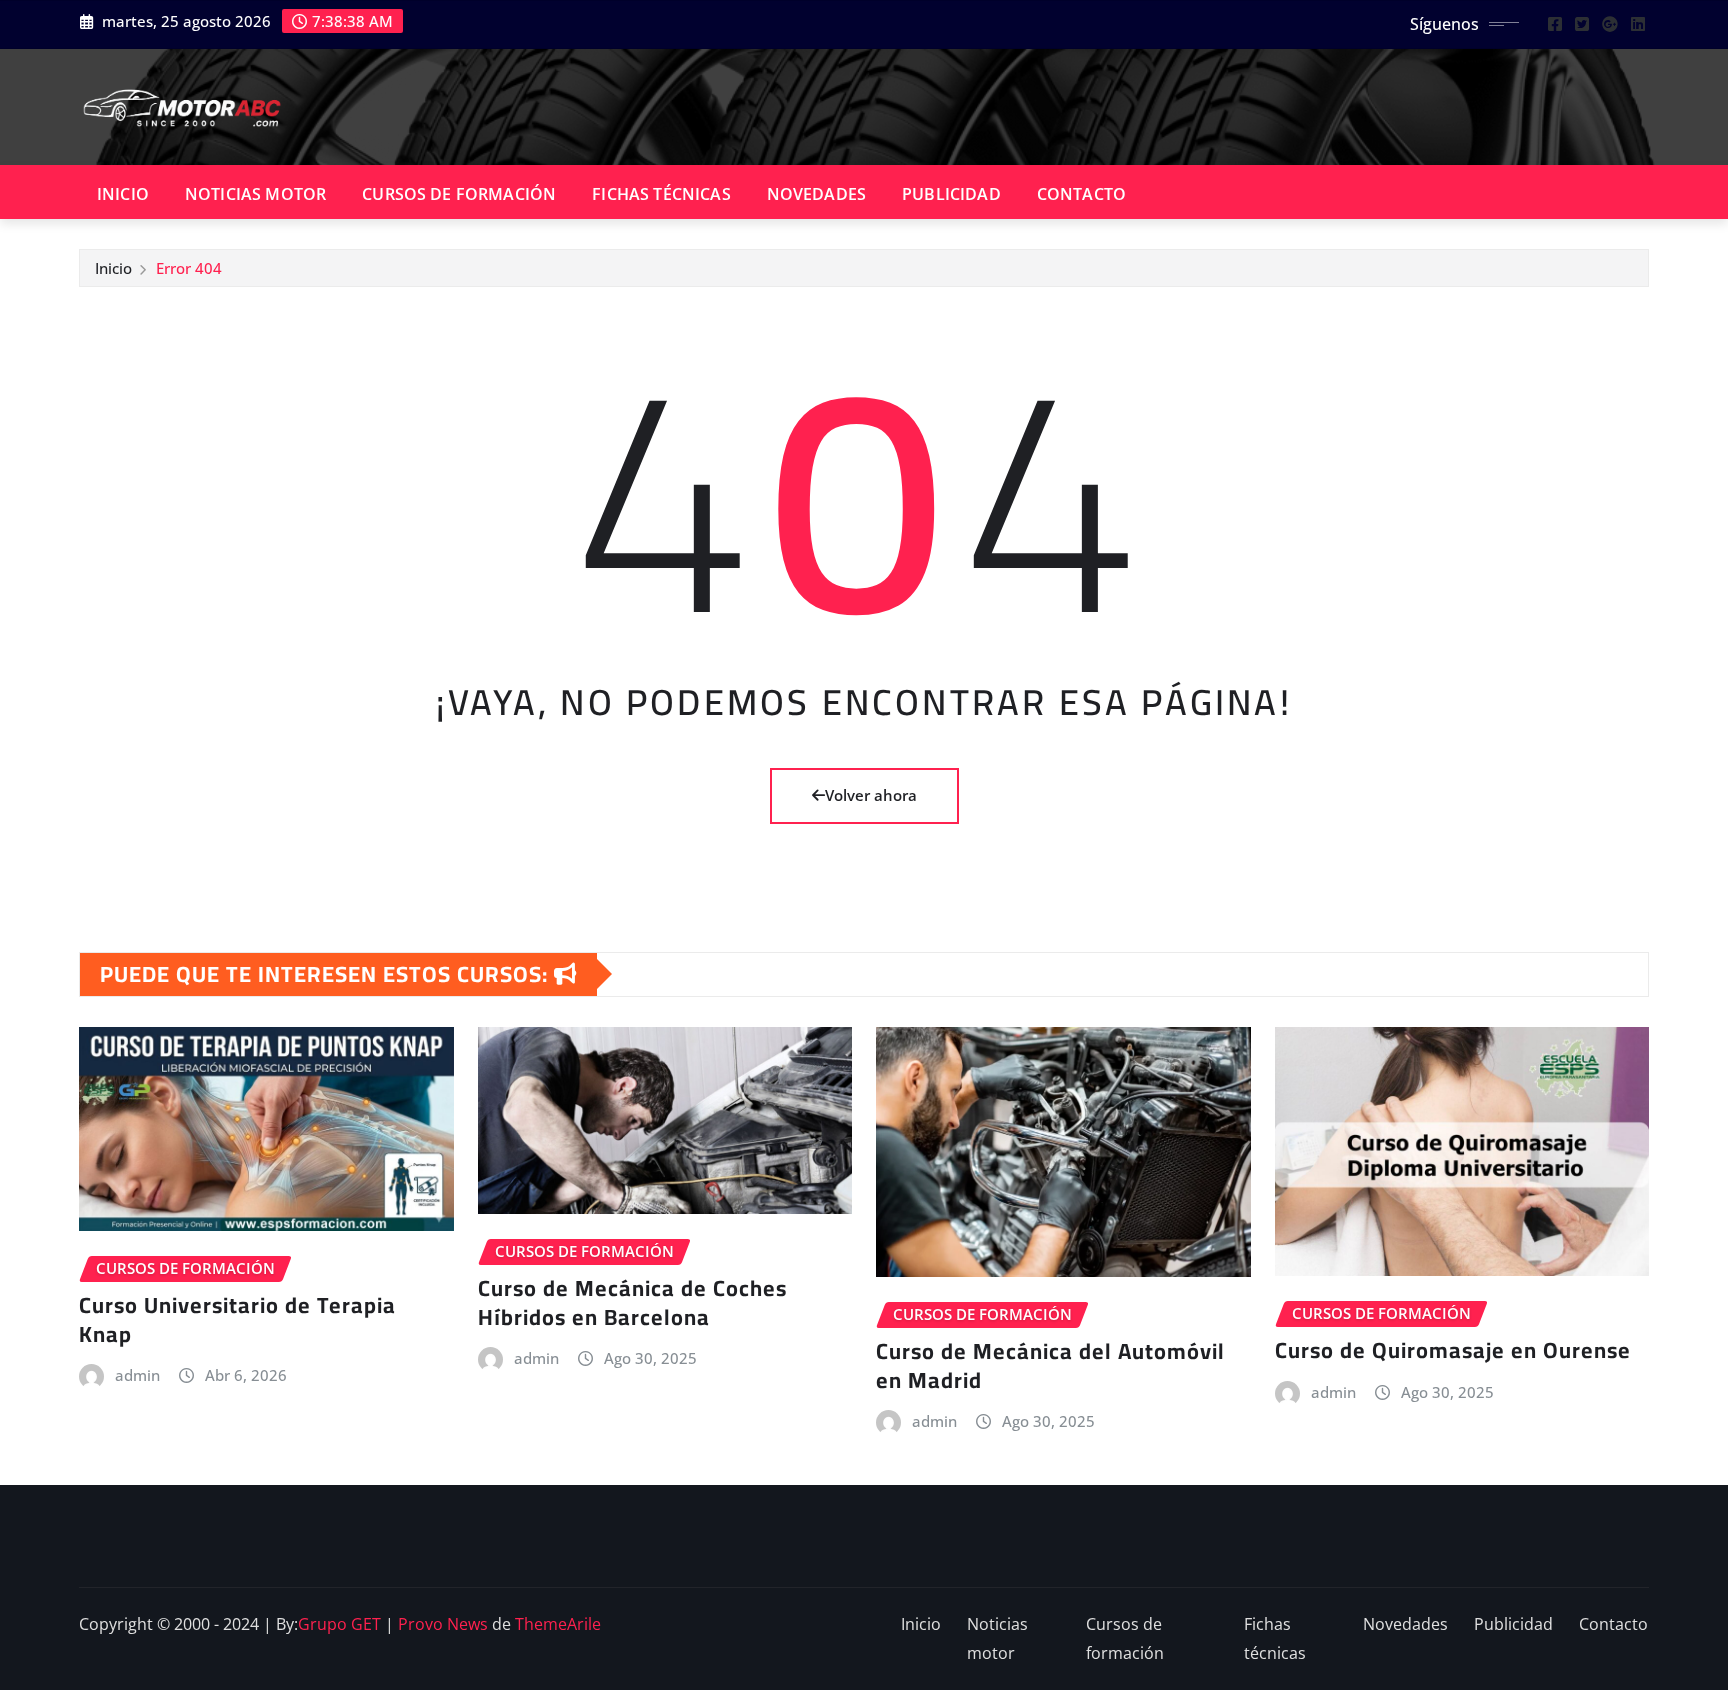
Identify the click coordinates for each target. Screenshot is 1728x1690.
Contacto (1081, 194)
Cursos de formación (459, 194)
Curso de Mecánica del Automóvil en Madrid (1050, 1365)
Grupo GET (339, 1624)
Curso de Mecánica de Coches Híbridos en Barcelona (632, 1302)
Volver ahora (871, 795)
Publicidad (951, 194)
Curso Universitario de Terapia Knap (237, 1319)
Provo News (443, 1624)
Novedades (816, 194)
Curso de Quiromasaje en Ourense (1453, 1350)
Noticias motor (255, 194)
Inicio (123, 194)
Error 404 (189, 268)
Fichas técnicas (661, 194)
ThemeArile (558, 1624)
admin (137, 1375)
